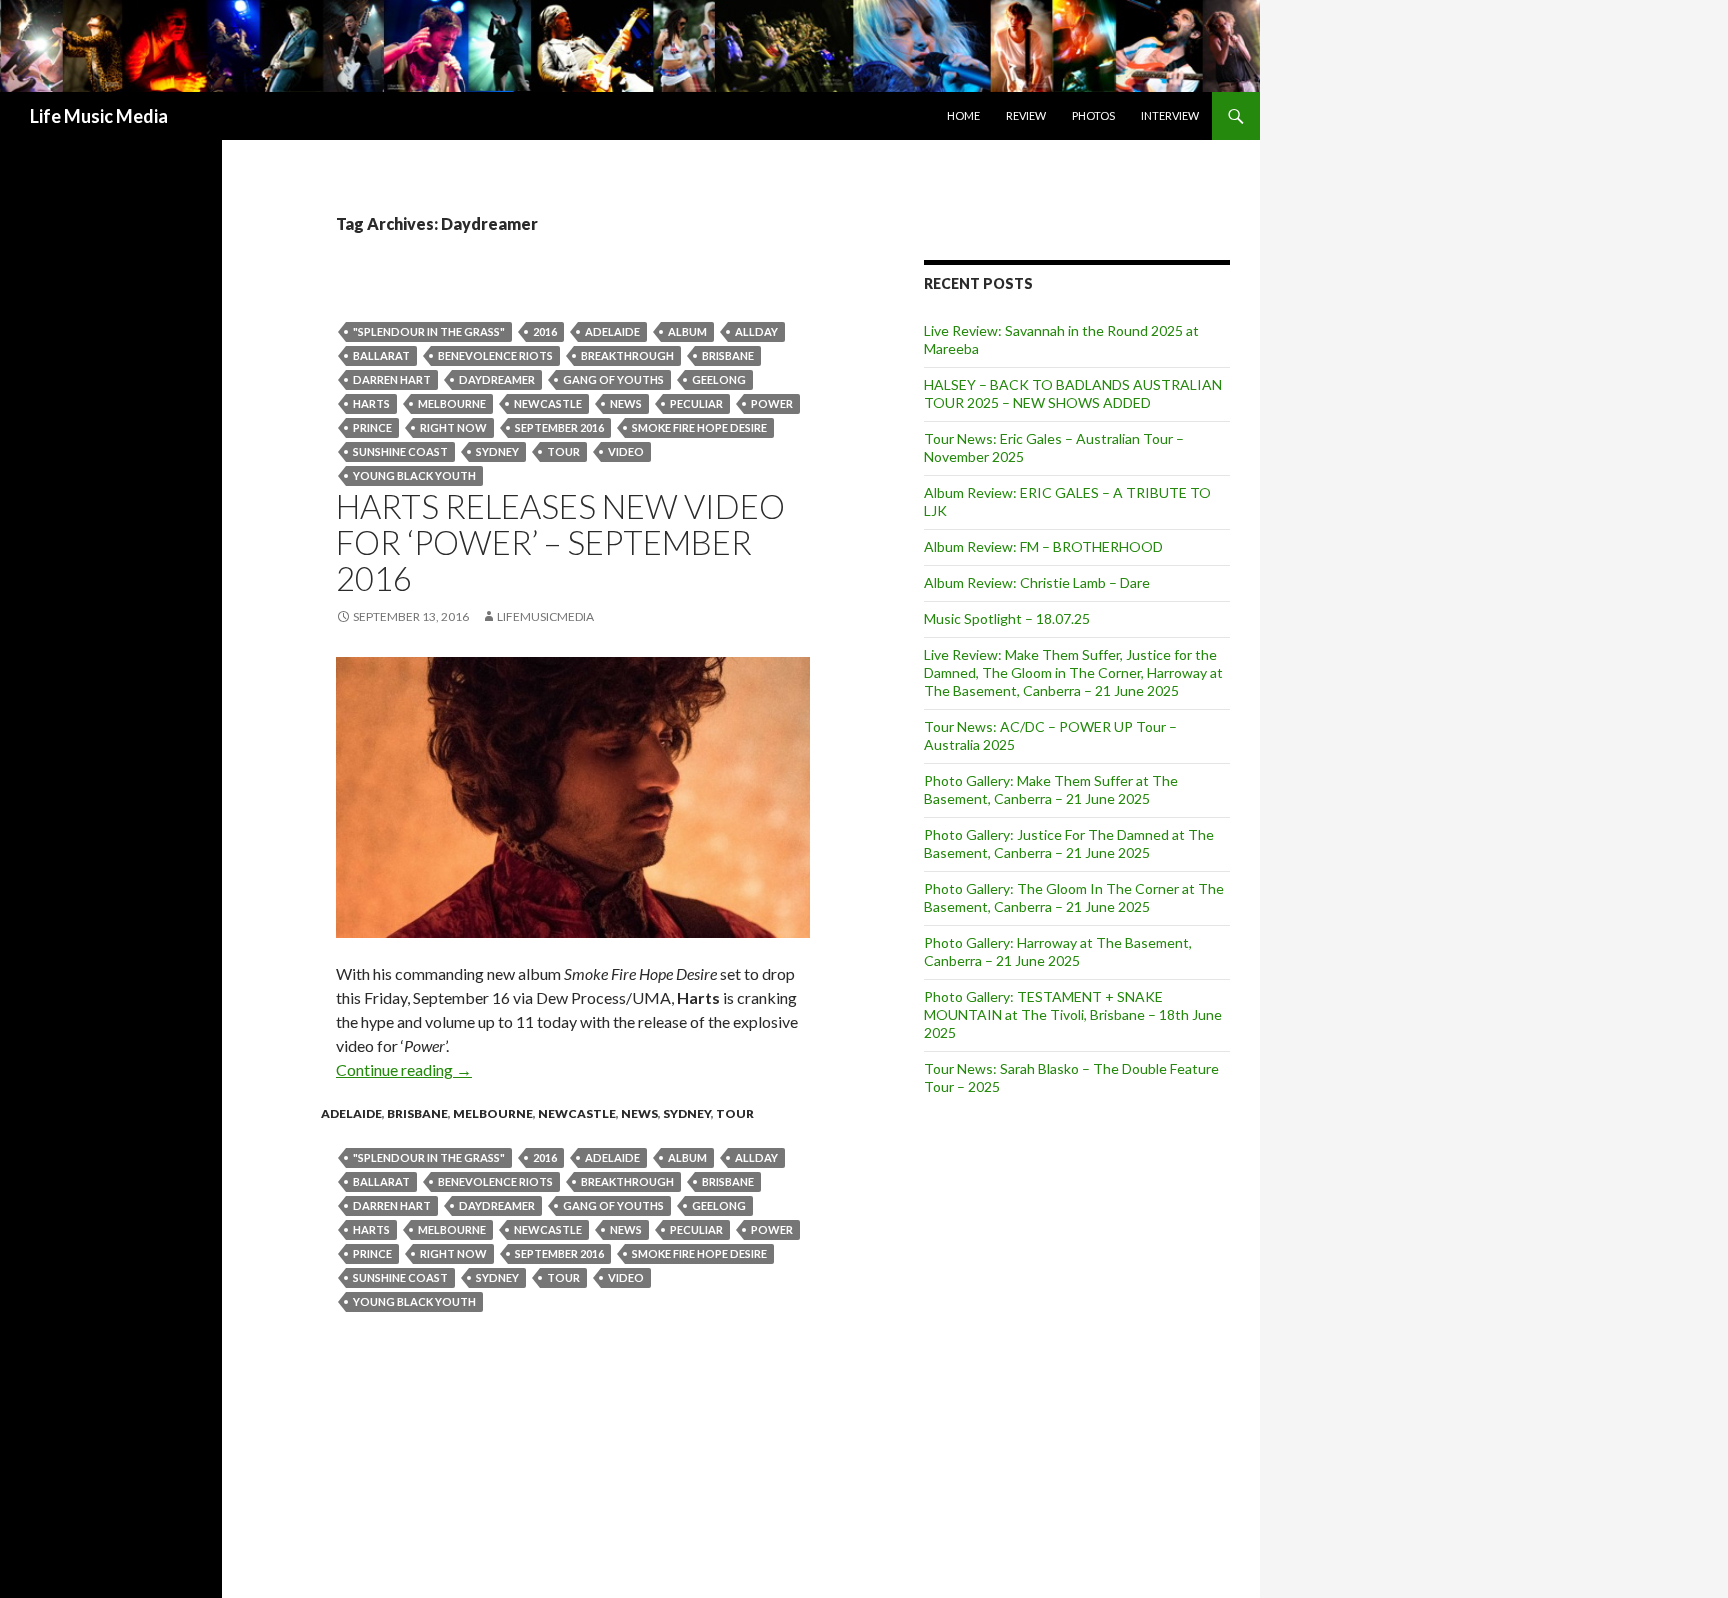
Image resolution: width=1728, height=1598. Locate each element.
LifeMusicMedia (545, 616)
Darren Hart (392, 379)
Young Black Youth (414, 475)
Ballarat (381, 355)
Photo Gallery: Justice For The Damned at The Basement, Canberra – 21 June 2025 (1069, 843)
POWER (772, 403)
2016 (545, 331)
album (687, 331)
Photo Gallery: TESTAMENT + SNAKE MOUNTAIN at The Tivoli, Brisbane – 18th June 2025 (1073, 1014)
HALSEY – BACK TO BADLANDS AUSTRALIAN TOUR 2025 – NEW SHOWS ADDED (1073, 393)
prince (372, 427)
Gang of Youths (613, 379)
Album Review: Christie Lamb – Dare (1037, 582)
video (626, 451)
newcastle (548, 403)
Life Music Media (99, 116)
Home (963, 115)
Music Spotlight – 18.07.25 (1007, 618)
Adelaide (612, 331)
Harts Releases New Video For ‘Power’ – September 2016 (560, 542)
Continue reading (404, 1069)
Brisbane (728, 355)
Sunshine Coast (400, 451)
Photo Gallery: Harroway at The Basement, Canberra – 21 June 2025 (1058, 951)
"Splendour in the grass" (429, 331)
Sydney (497, 451)
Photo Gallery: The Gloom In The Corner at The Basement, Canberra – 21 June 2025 (1074, 897)
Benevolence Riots (495, 355)
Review (1026, 115)
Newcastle (577, 1113)
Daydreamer (497, 379)
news (626, 403)
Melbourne (452, 403)
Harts (371, 403)
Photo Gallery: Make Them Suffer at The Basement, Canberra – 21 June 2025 (1051, 789)
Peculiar (696, 403)
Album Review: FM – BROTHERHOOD (1043, 546)
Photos (1093, 115)
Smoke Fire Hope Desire (699, 427)
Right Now (453, 427)
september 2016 (559, 427)
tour (563, 451)
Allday (756, 331)
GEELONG (719, 379)
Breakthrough (627, 355)
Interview (1170, 115)
